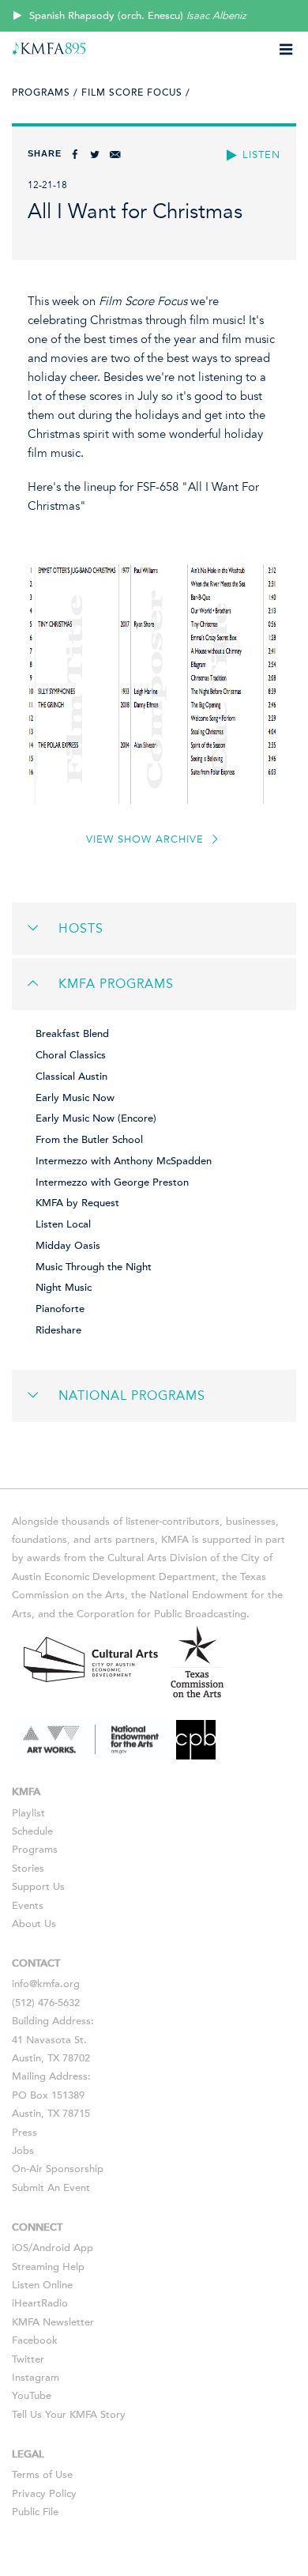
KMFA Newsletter (53, 2322)
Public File (35, 2512)
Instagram (36, 2378)
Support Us (38, 1887)
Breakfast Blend (72, 1034)
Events (28, 1906)
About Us (34, 1924)
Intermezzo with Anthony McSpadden (124, 1161)
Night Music (64, 1288)
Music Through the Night (94, 1267)
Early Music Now (75, 1098)
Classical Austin (71, 1077)
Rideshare (58, 1330)
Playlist (28, 1813)
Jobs (23, 2151)
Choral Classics (71, 1055)
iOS (20, 2248)
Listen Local (63, 1224)
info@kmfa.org (46, 1984)
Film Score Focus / (136, 92)
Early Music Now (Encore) (96, 1118)
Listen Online (42, 2285)
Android (51, 2248)
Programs (35, 1850)
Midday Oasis (68, 1246)
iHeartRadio (40, 2303)
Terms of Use (42, 2475)
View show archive (147, 839)
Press (24, 2133)
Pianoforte (60, 1309)
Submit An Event (51, 2188)
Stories (28, 1869)
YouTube (32, 2396)
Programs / (45, 92)
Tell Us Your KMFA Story (69, 2415)
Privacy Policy (44, 2494)
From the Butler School (89, 1140)
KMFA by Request (77, 1203)
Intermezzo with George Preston (112, 1182)
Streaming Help (48, 2267)
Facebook (35, 2340)
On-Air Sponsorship (58, 2169)
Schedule (32, 1831)
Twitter (28, 2359)
